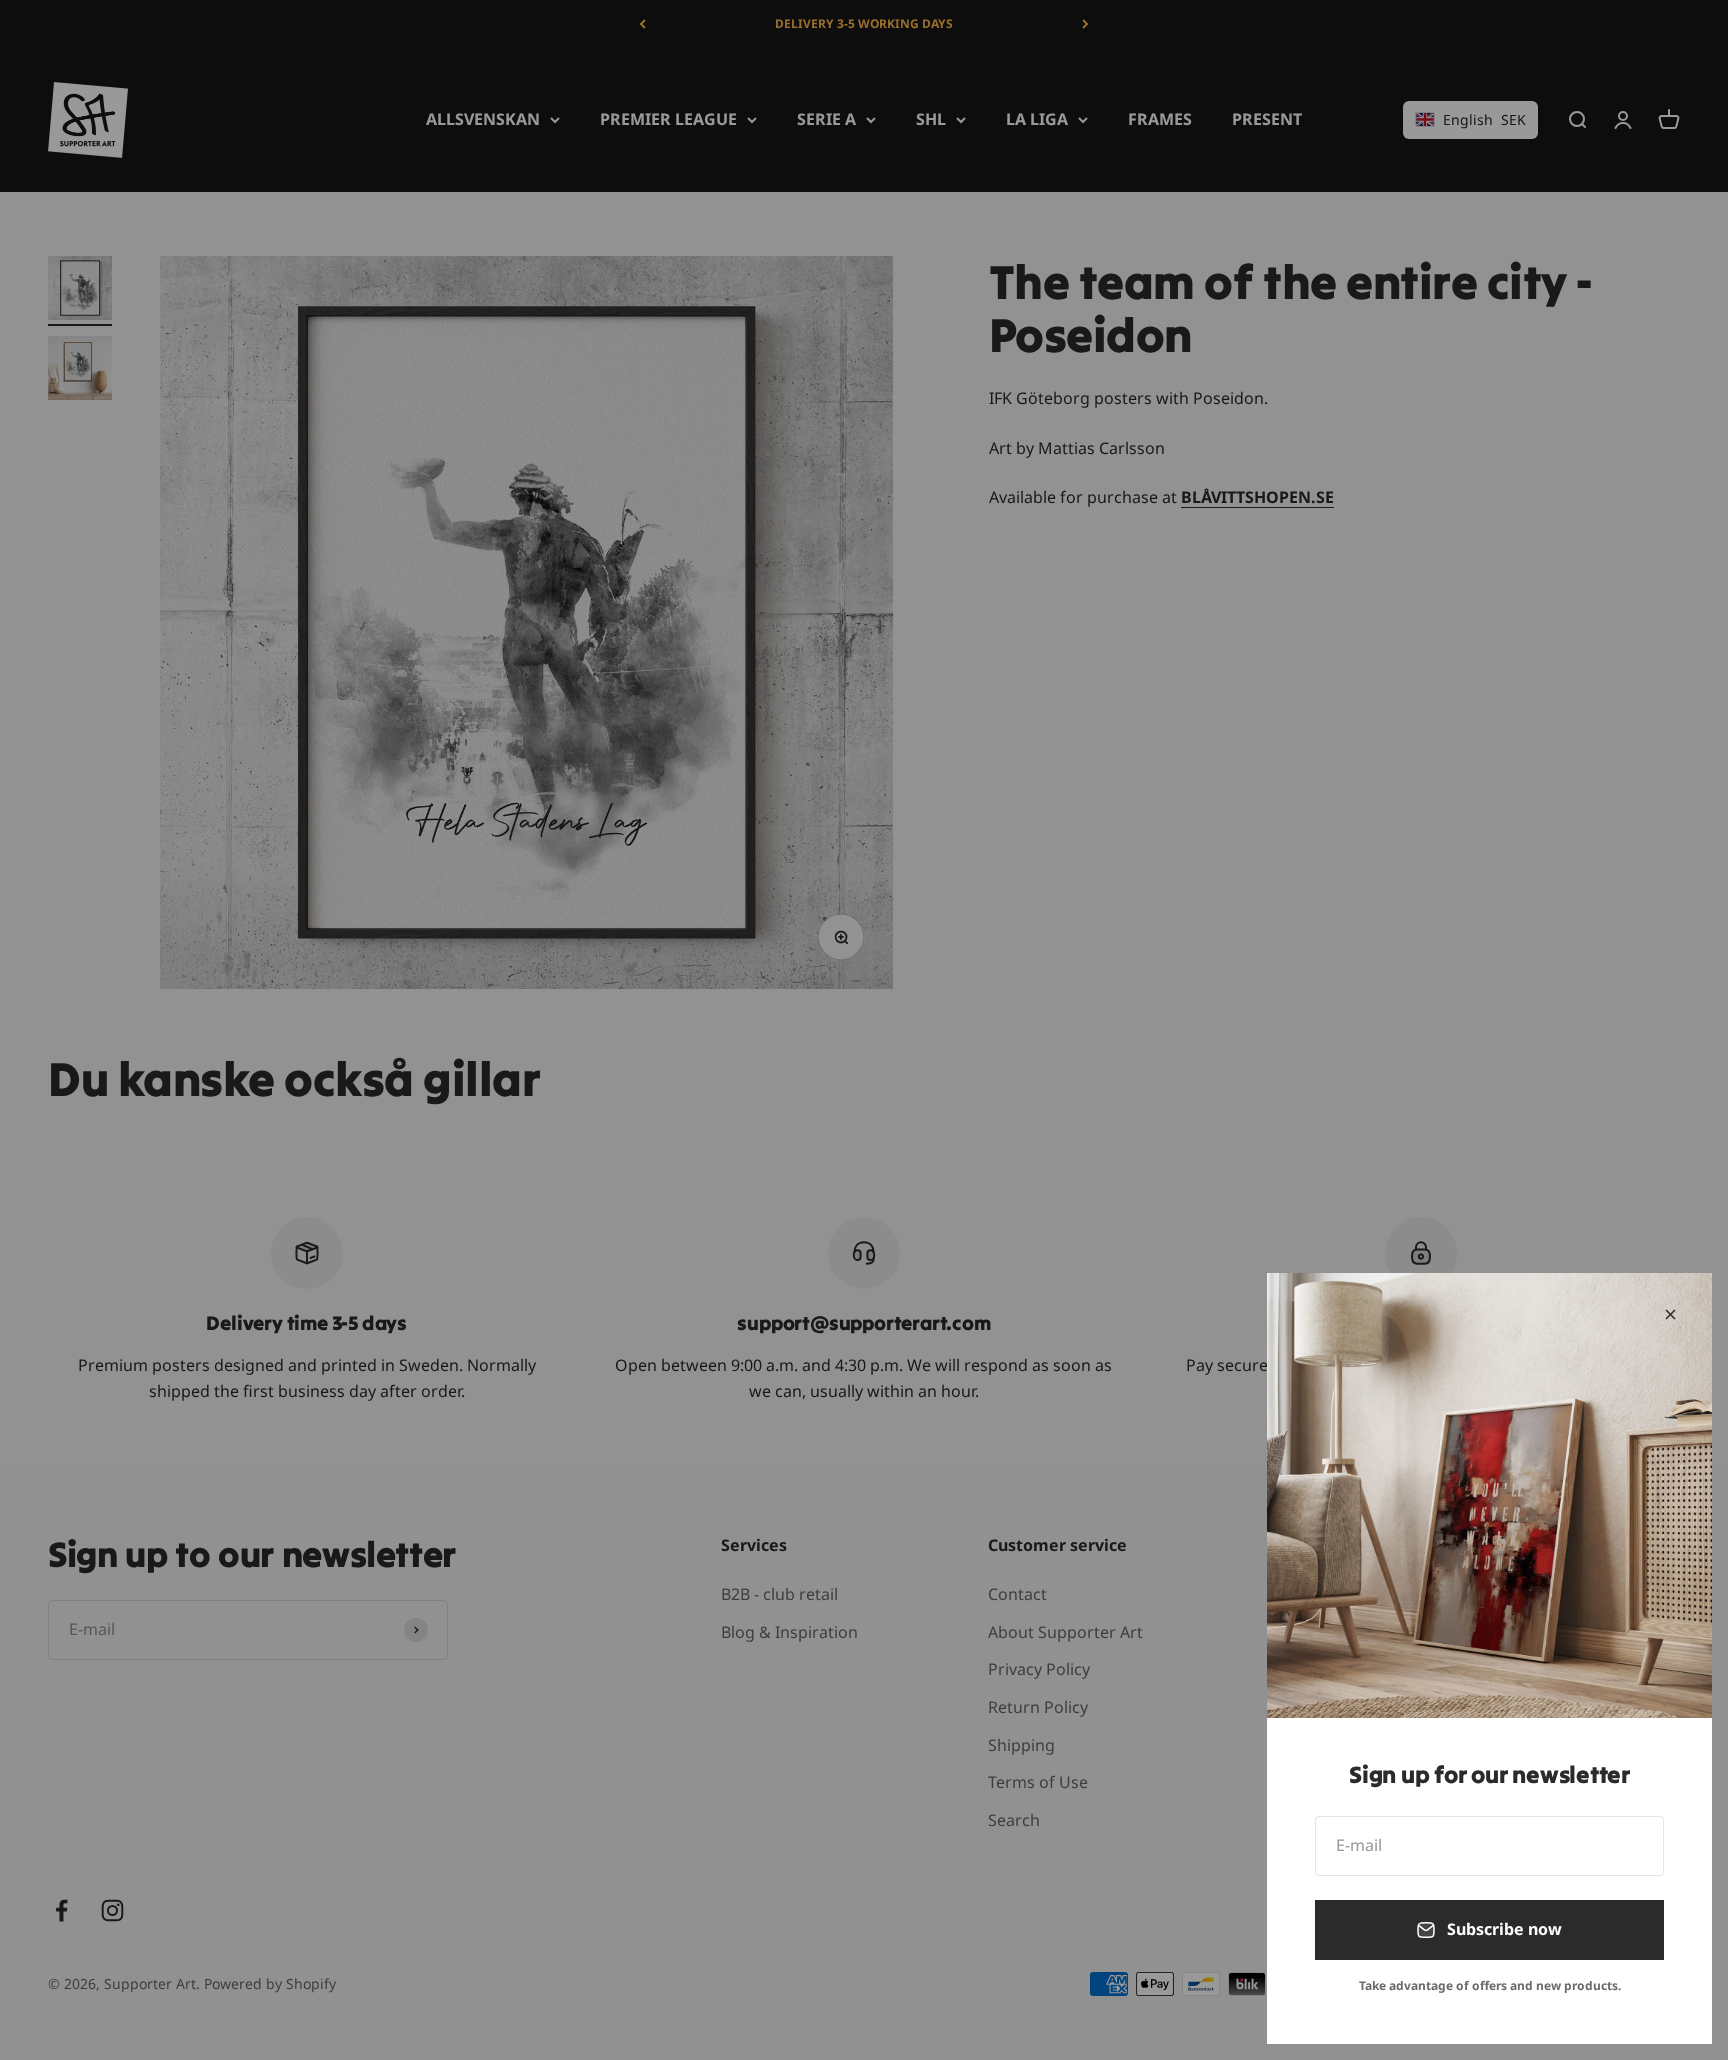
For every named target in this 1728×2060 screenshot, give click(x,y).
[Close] (1670, 1314)
